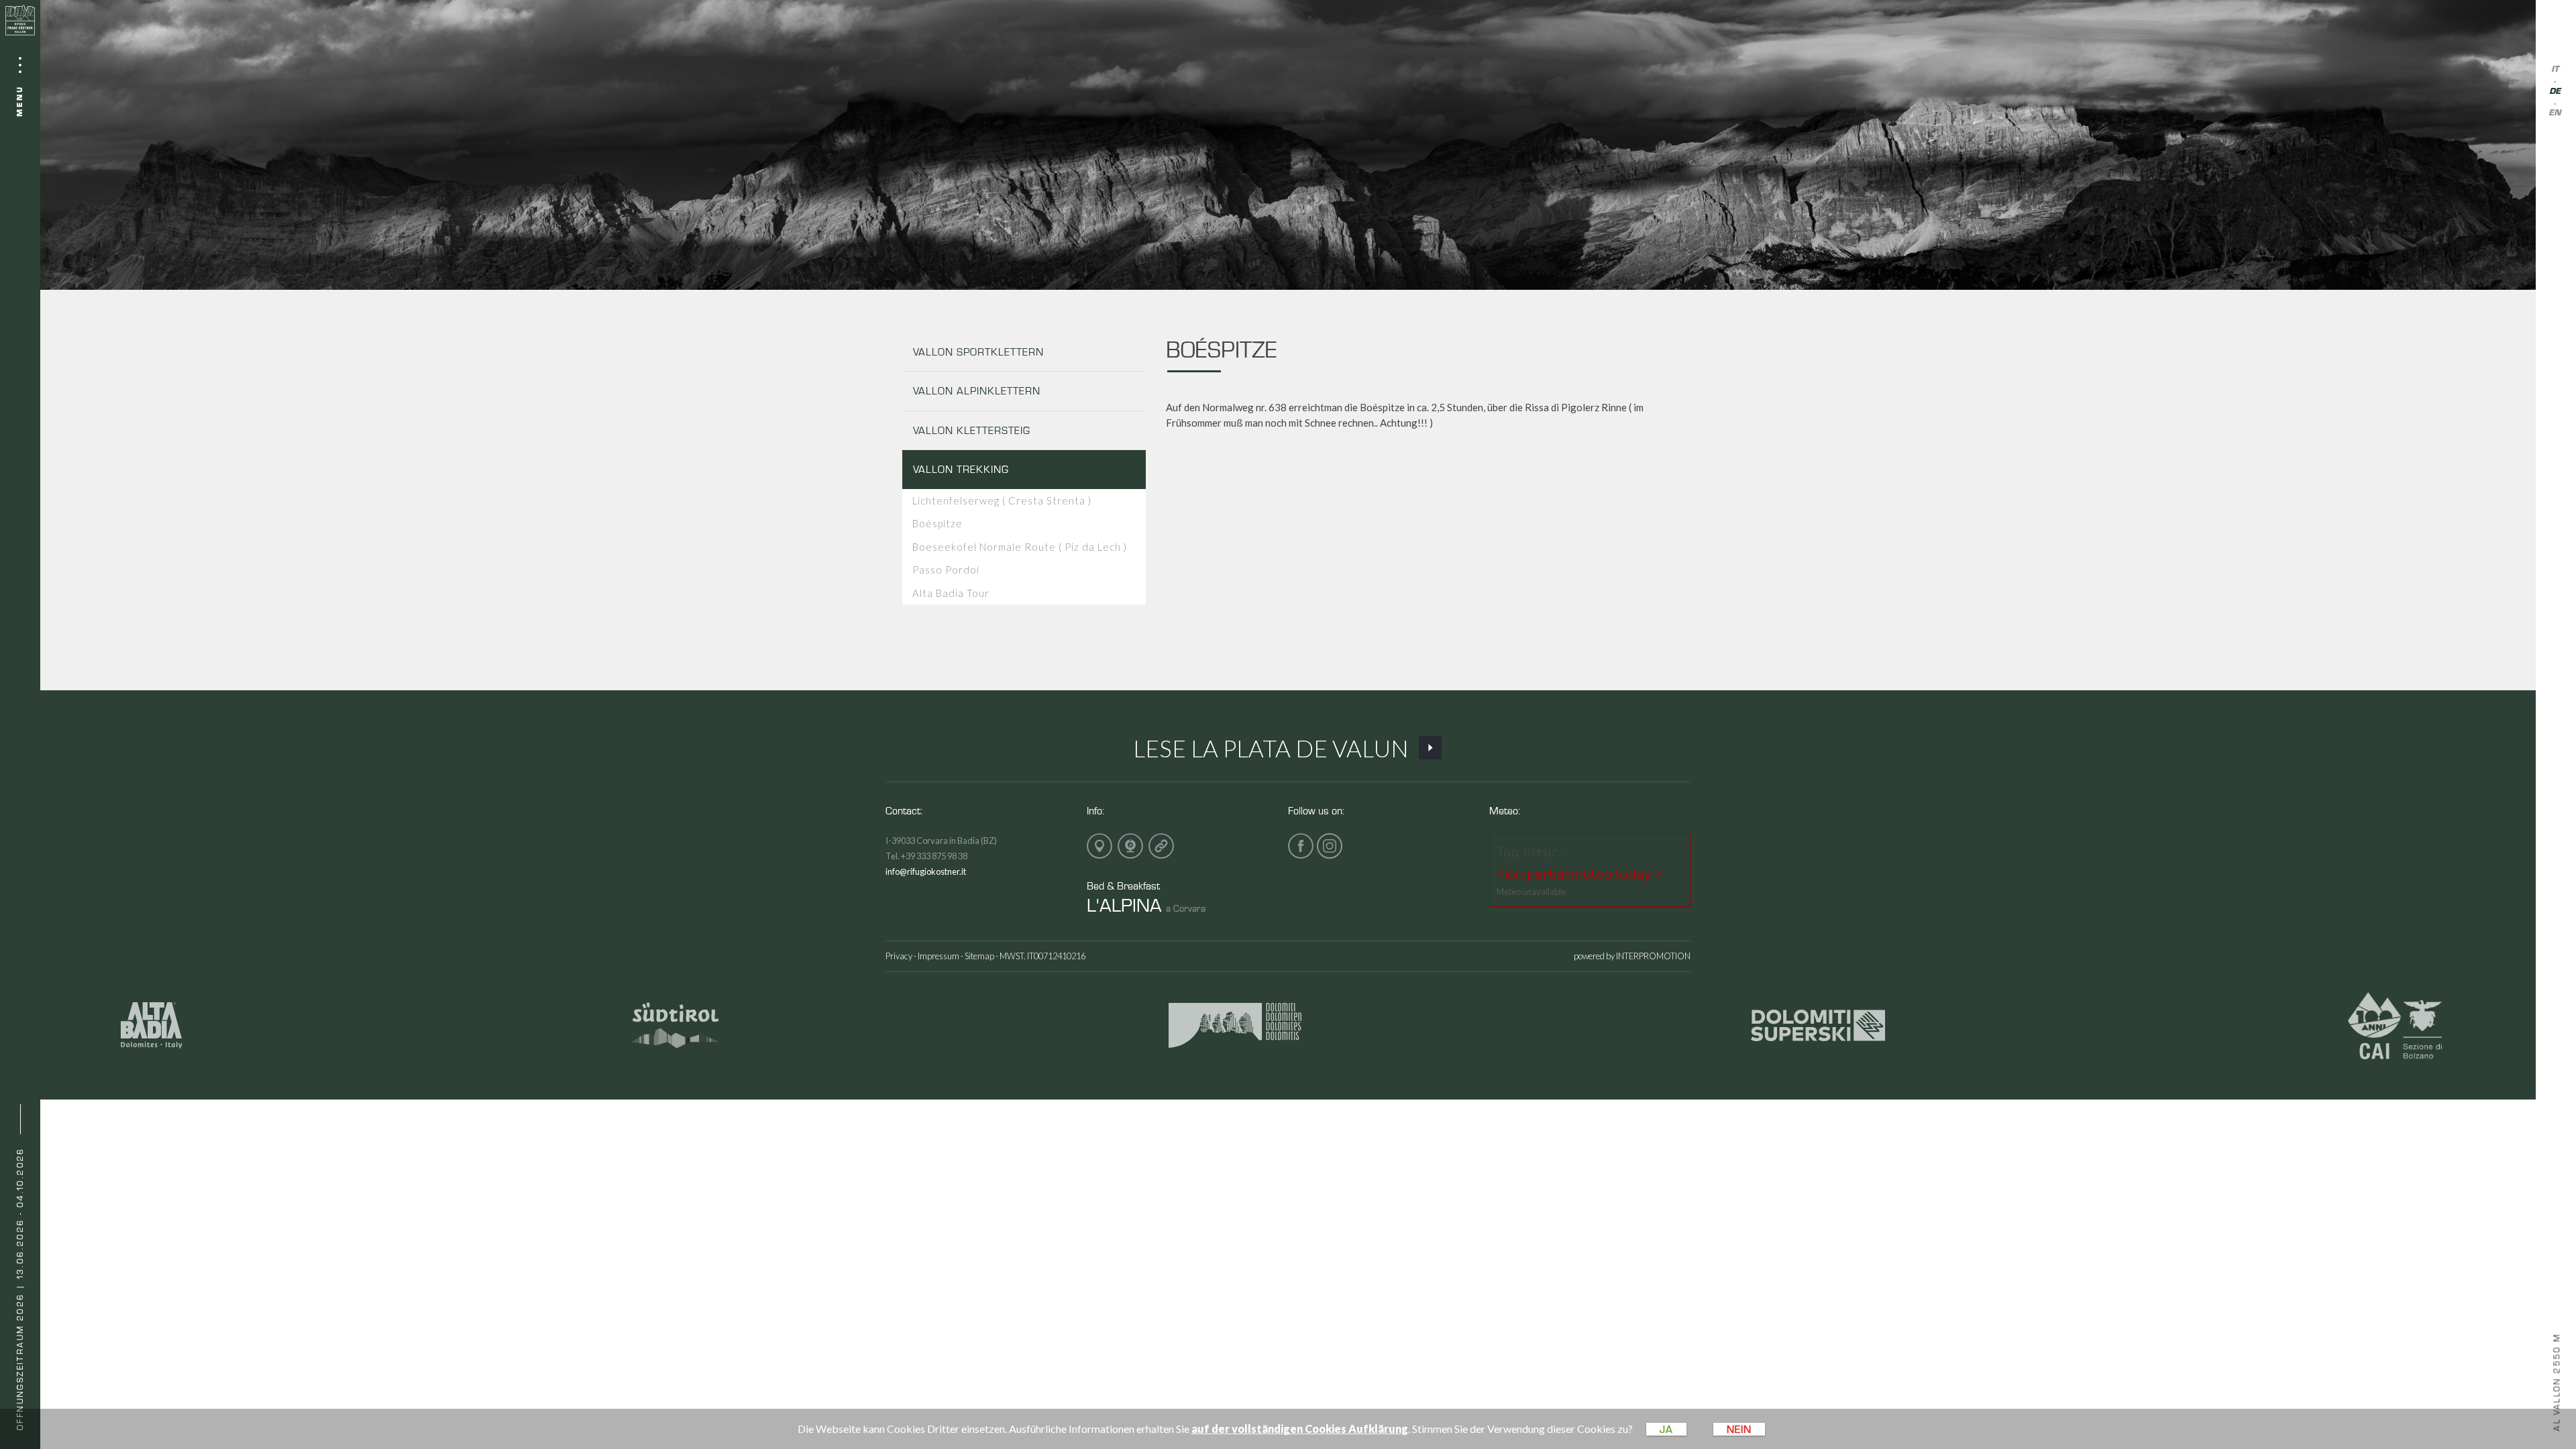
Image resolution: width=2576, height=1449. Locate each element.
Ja (1666, 1429)
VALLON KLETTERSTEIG (972, 430)
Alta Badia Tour (951, 593)
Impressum (938, 956)
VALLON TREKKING (961, 469)
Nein (1739, 1429)
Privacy (899, 956)
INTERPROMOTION (1653, 956)
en (2555, 113)
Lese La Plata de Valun (1271, 748)
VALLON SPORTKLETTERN (978, 352)
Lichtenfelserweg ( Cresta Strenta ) (1002, 500)
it (2555, 69)
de (2555, 92)
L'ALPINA (1124, 905)
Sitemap (979, 956)
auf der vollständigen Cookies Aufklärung (1300, 1429)
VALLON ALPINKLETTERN (977, 391)
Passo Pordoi (946, 570)
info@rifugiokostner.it (926, 871)
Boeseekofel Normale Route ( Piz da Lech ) (1020, 547)
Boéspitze (937, 523)
